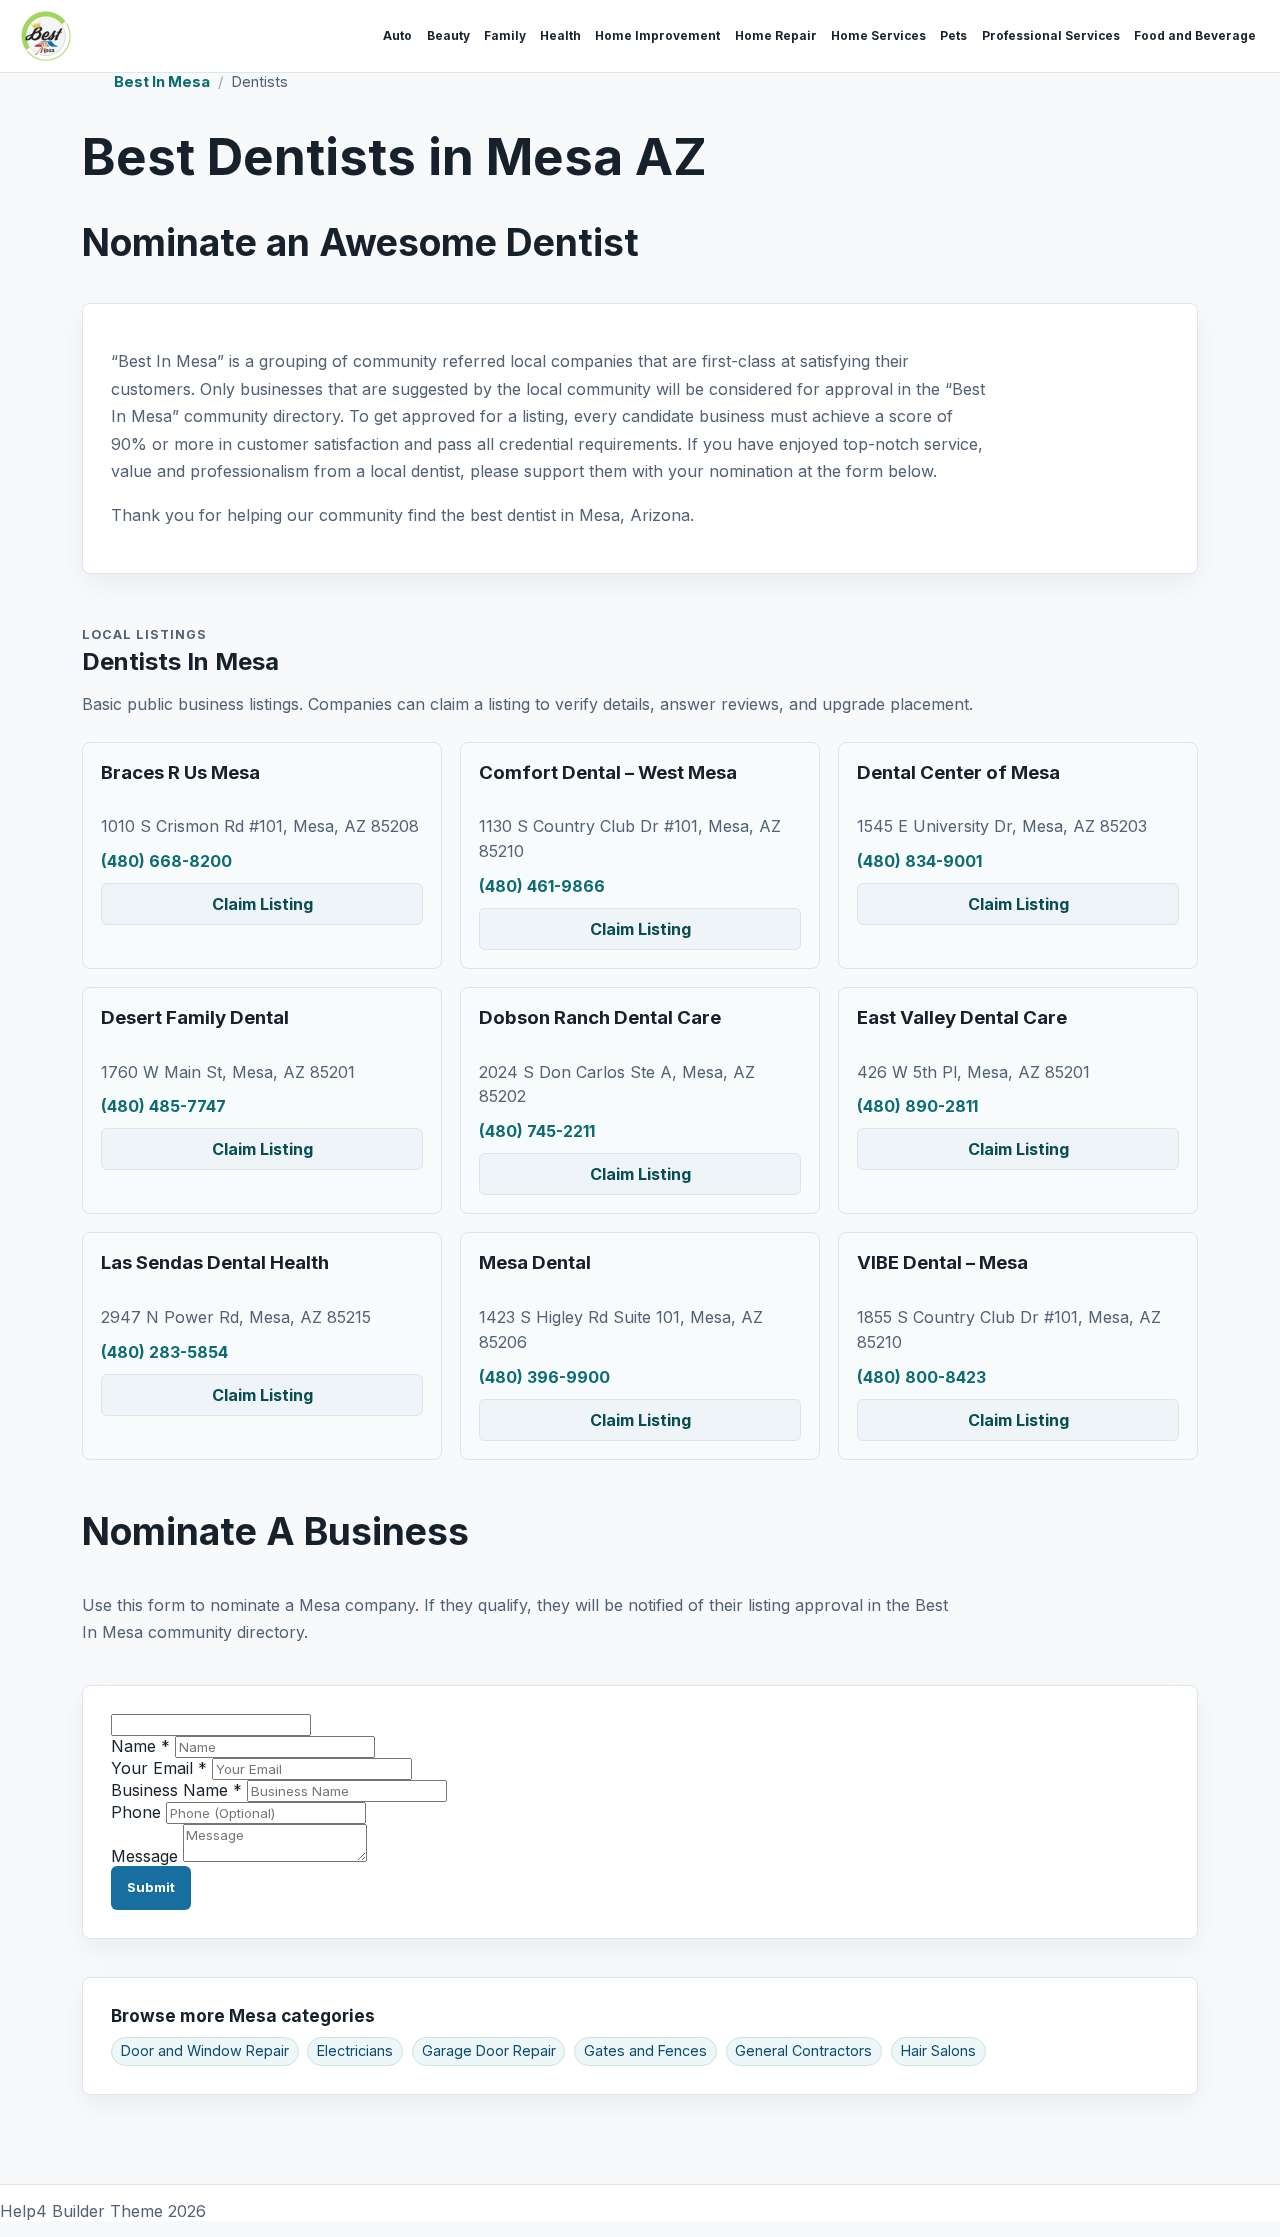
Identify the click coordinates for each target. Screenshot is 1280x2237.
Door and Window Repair (205, 2050)
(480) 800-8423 (921, 1377)
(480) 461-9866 (542, 886)
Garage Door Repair (489, 2050)
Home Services (878, 36)
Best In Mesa (162, 82)
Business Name (176, 1790)
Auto (397, 36)
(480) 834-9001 (919, 861)
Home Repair (776, 36)
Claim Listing (262, 904)
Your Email (159, 1768)
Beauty (448, 36)
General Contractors (803, 2050)
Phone (136, 1812)
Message (144, 1856)
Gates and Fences (645, 2050)
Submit (151, 1887)
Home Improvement (657, 36)
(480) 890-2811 (917, 1106)
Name (140, 1746)
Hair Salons (938, 2050)
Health (560, 36)
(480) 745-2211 (537, 1131)
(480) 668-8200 (166, 861)
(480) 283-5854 (164, 1352)
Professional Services (1051, 36)
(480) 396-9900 (544, 1377)
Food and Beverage (1195, 36)
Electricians (355, 2050)
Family (505, 36)
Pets (953, 36)
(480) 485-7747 (163, 1106)
